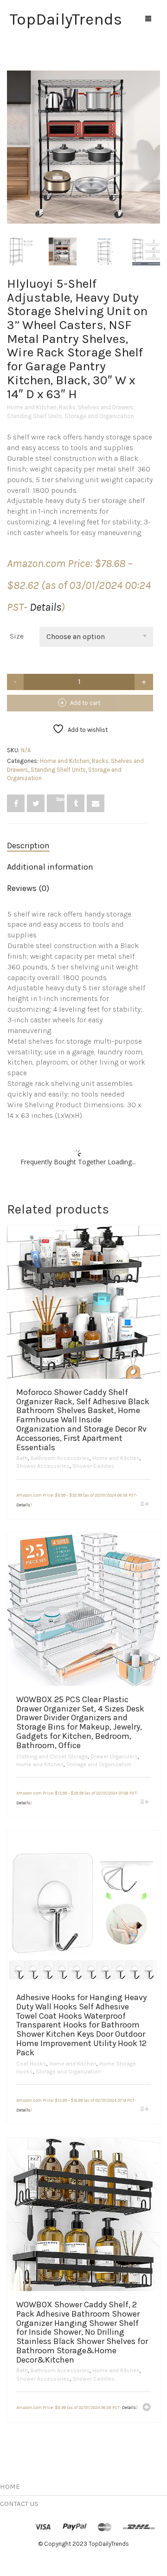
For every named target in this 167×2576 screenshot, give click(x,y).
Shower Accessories (43, 1466)
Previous (12, 136)
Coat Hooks (31, 2064)
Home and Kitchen (32, 407)
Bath (22, 1458)
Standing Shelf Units (35, 416)
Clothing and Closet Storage (52, 1756)
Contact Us (19, 2504)
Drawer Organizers (114, 1756)
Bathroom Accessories (60, 1458)
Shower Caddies (93, 1466)
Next (155, 136)
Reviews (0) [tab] (28, 888)
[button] (147, 2408)
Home (10, 2486)
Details (45, 607)
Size (17, 636)
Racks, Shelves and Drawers (96, 407)
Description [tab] (28, 846)
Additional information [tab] (50, 867)
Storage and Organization (99, 416)
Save (60, 799)
